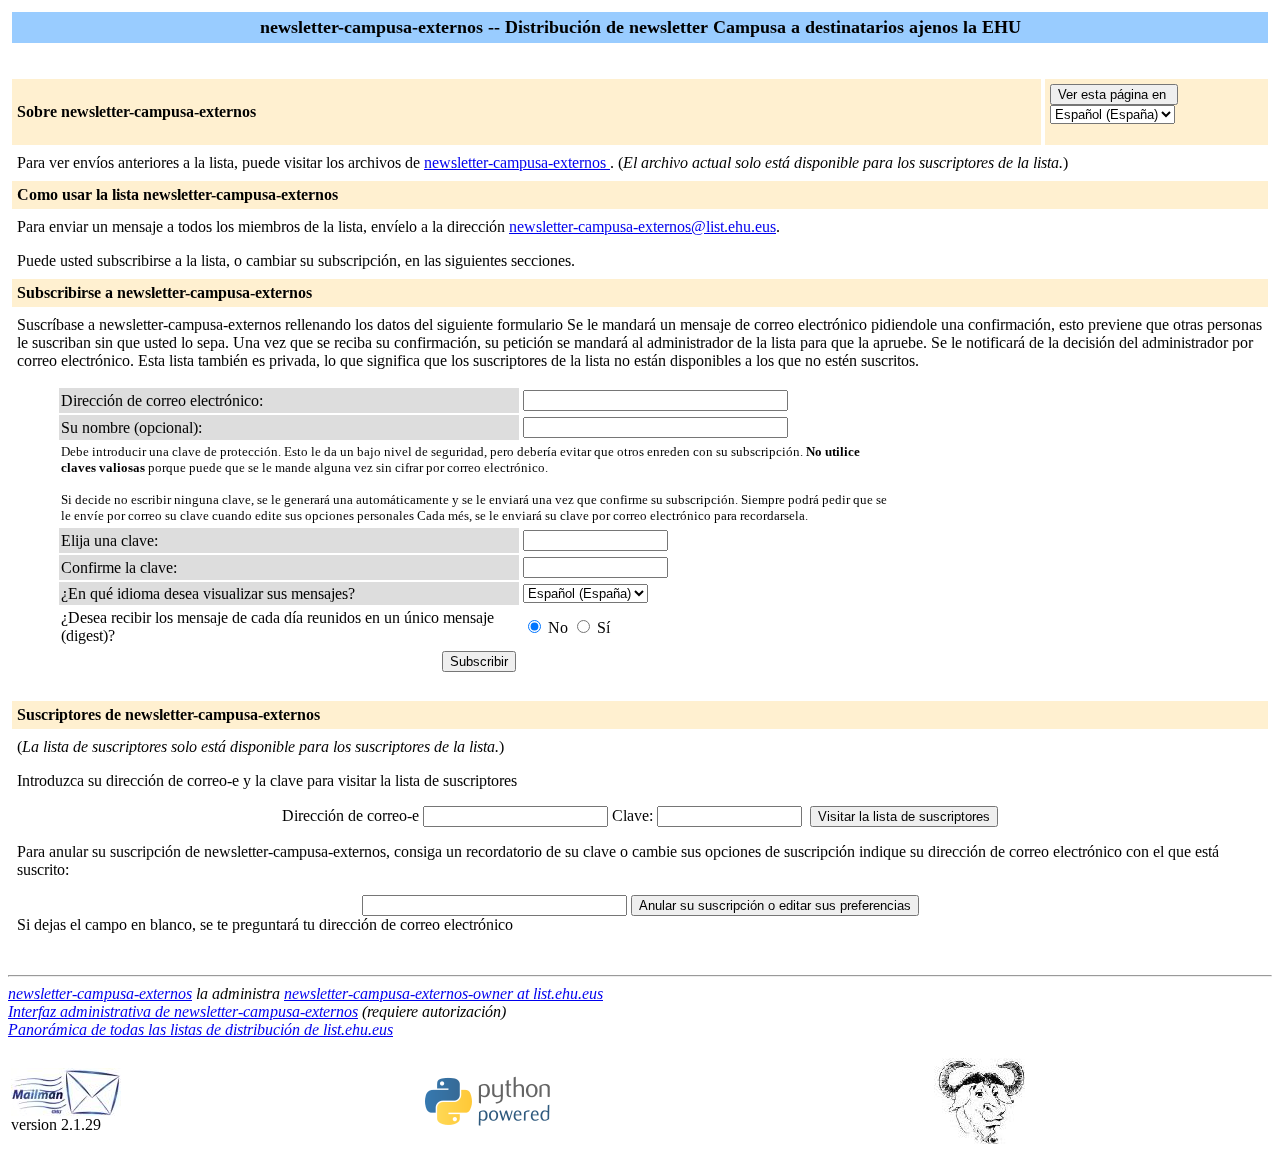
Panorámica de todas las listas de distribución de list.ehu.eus (200, 1029)
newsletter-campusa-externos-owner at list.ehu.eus (443, 993)
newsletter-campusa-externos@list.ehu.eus (642, 226)
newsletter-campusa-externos (517, 162)
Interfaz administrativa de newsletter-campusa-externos (183, 1011)
